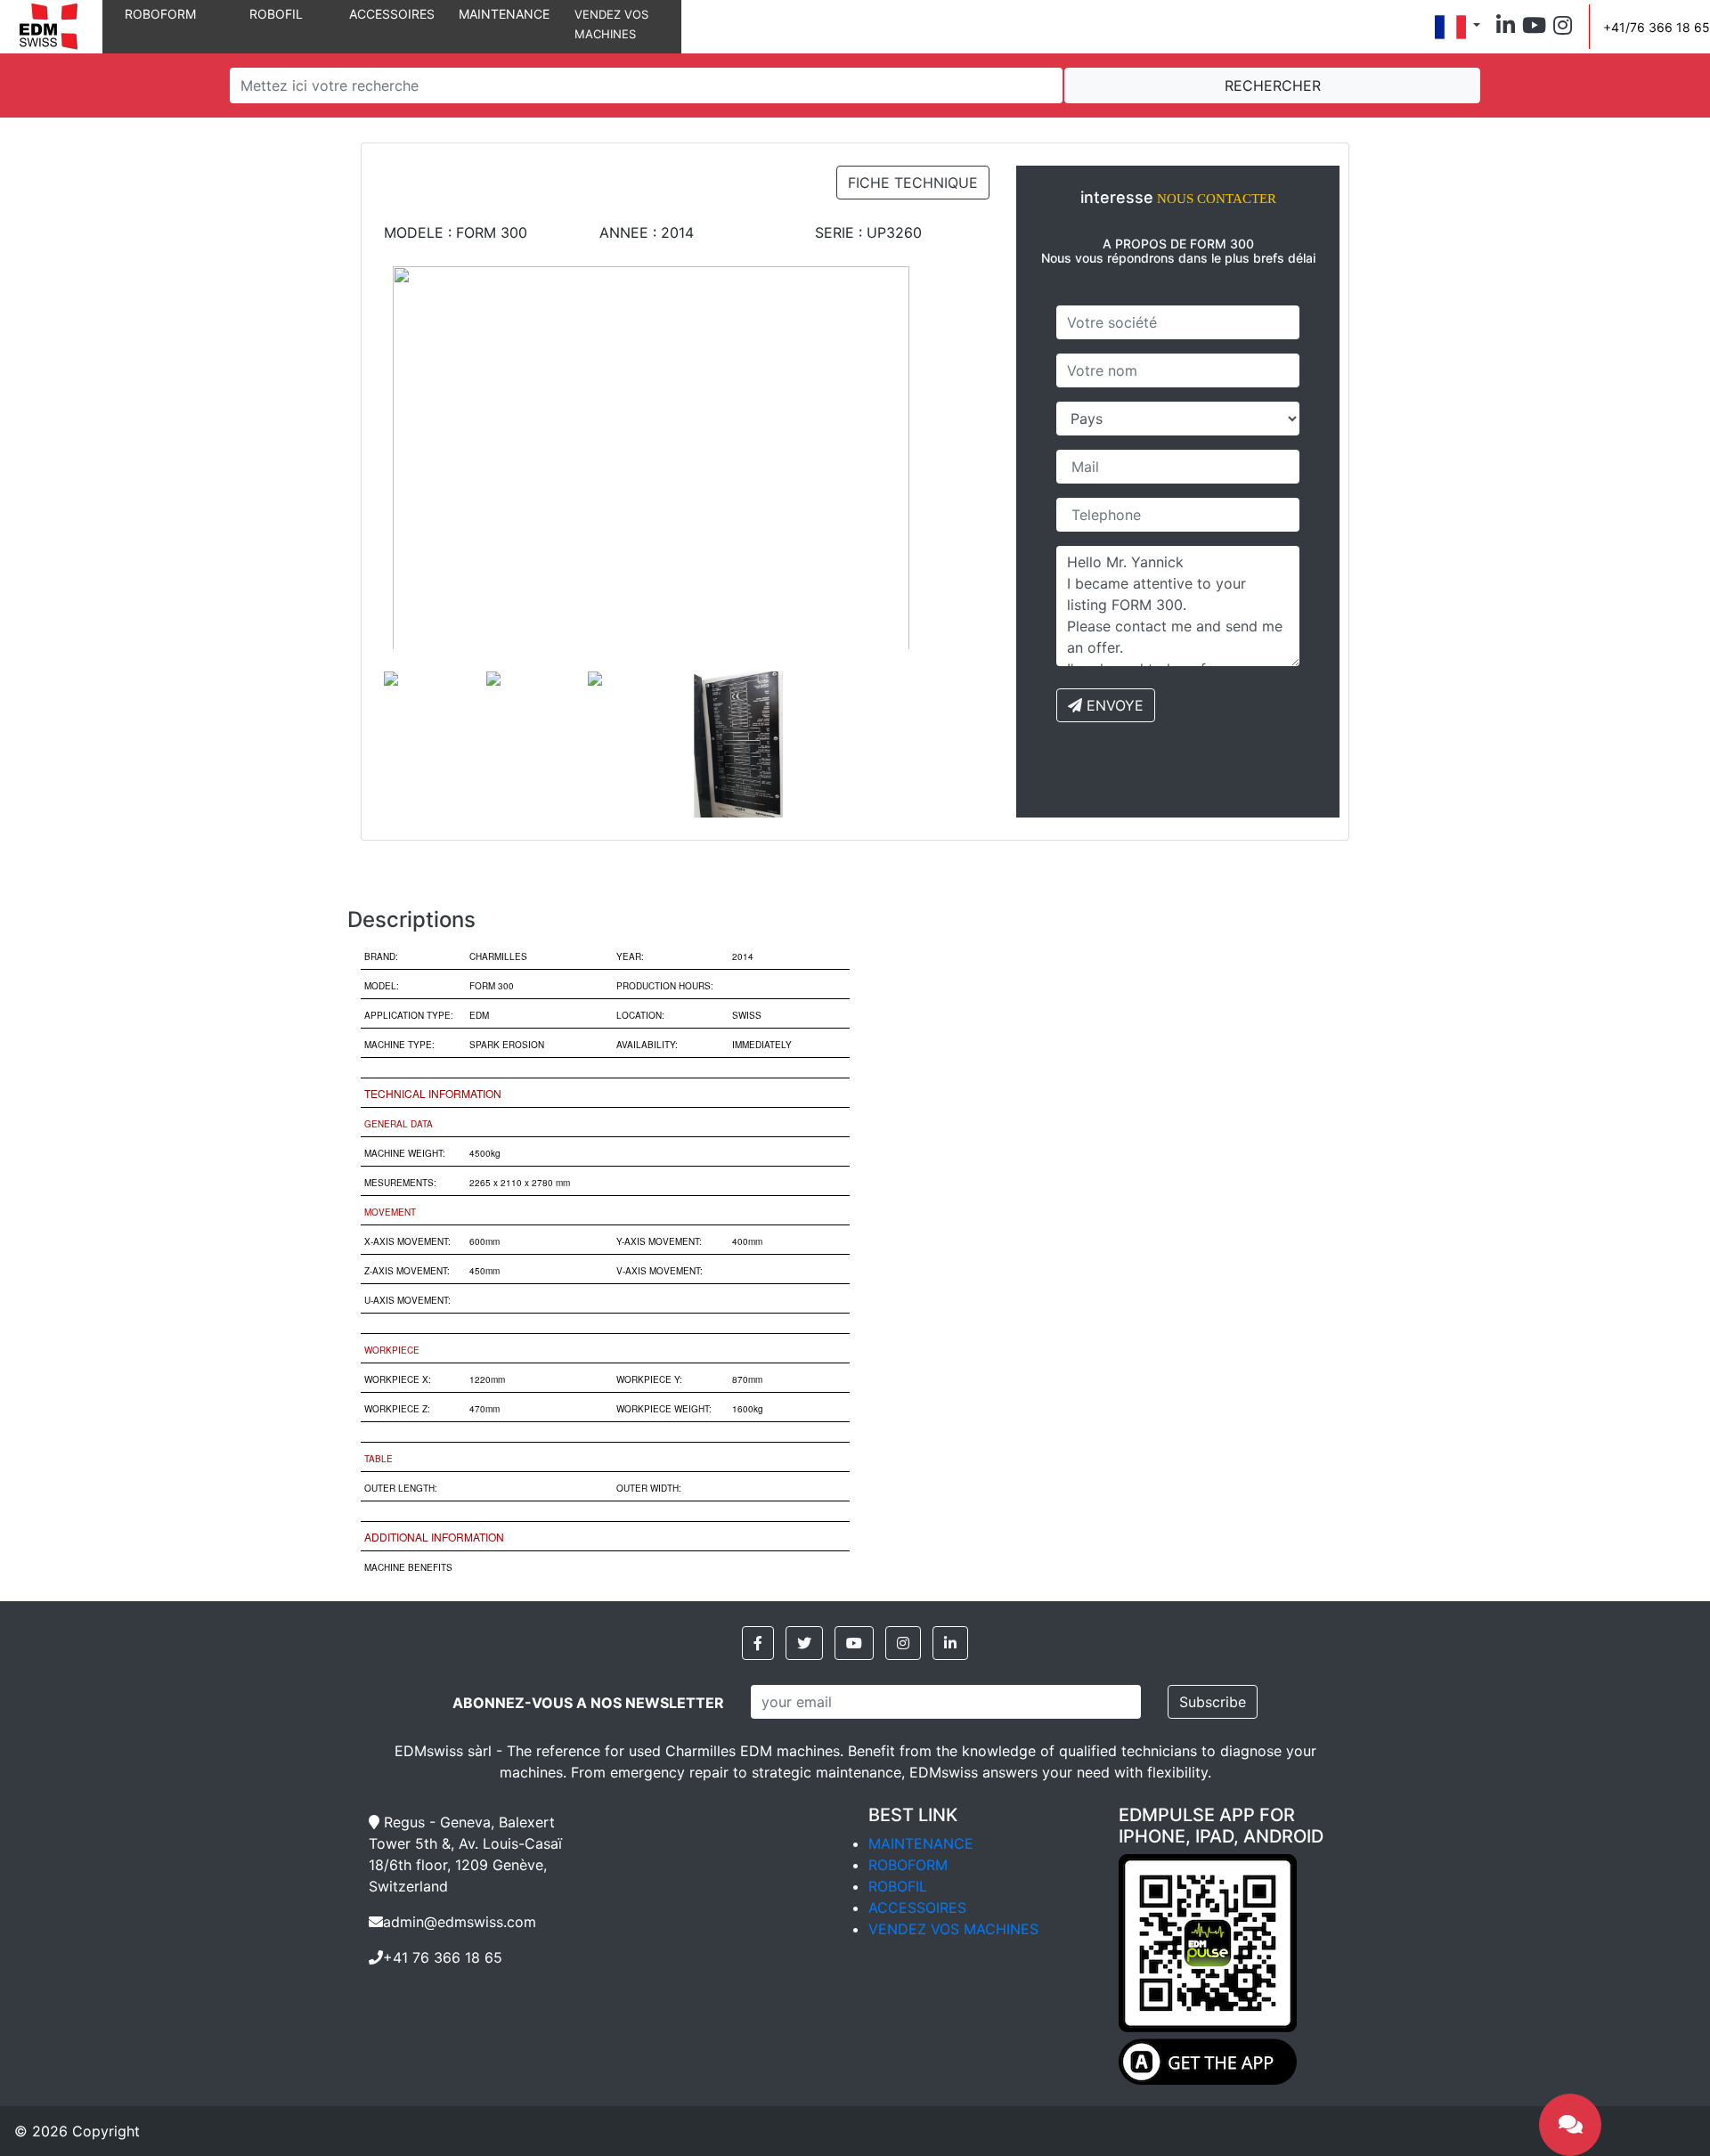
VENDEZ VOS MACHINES (953, 1929)
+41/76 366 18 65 (1657, 27)
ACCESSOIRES (392, 14)
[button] (1506, 27)
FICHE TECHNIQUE (913, 183)
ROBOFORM (160, 14)
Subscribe (1213, 1702)
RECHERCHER (1273, 85)
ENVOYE (1113, 705)
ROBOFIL (276, 14)
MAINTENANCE (504, 14)
